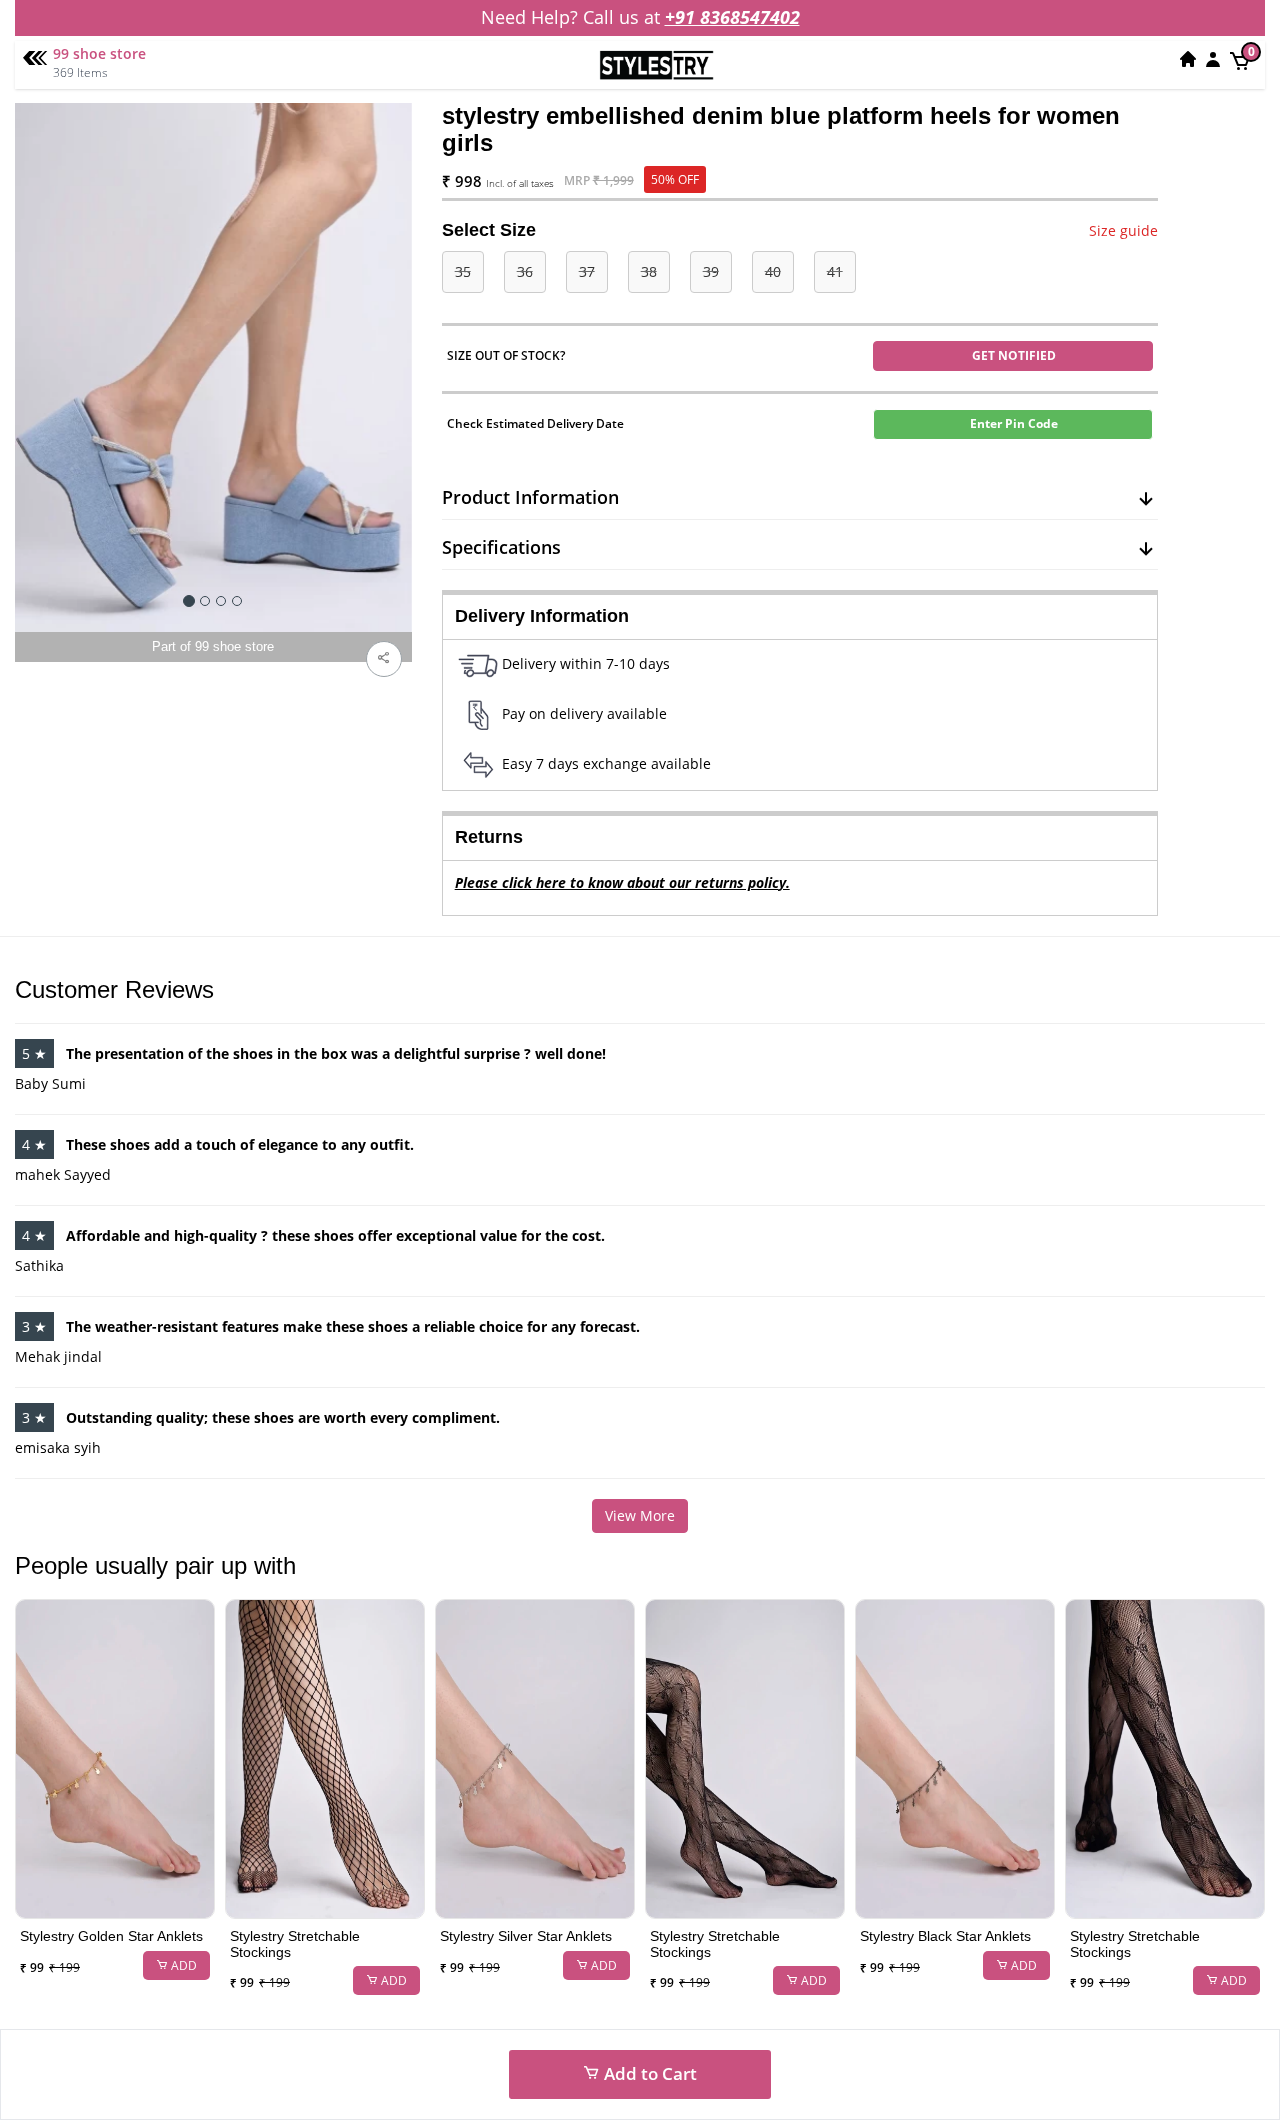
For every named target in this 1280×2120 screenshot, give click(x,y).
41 (835, 271)
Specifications (501, 547)
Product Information (530, 497)
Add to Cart (648, 2073)
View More (640, 1515)
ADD (182, 1965)
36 (525, 271)
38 (649, 271)
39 (711, 271)
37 (587, 271)
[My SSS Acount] (1213, 59)
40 (773, 271)
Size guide (1123, 230)
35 (463, 271)
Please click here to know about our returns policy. (622, 882)
